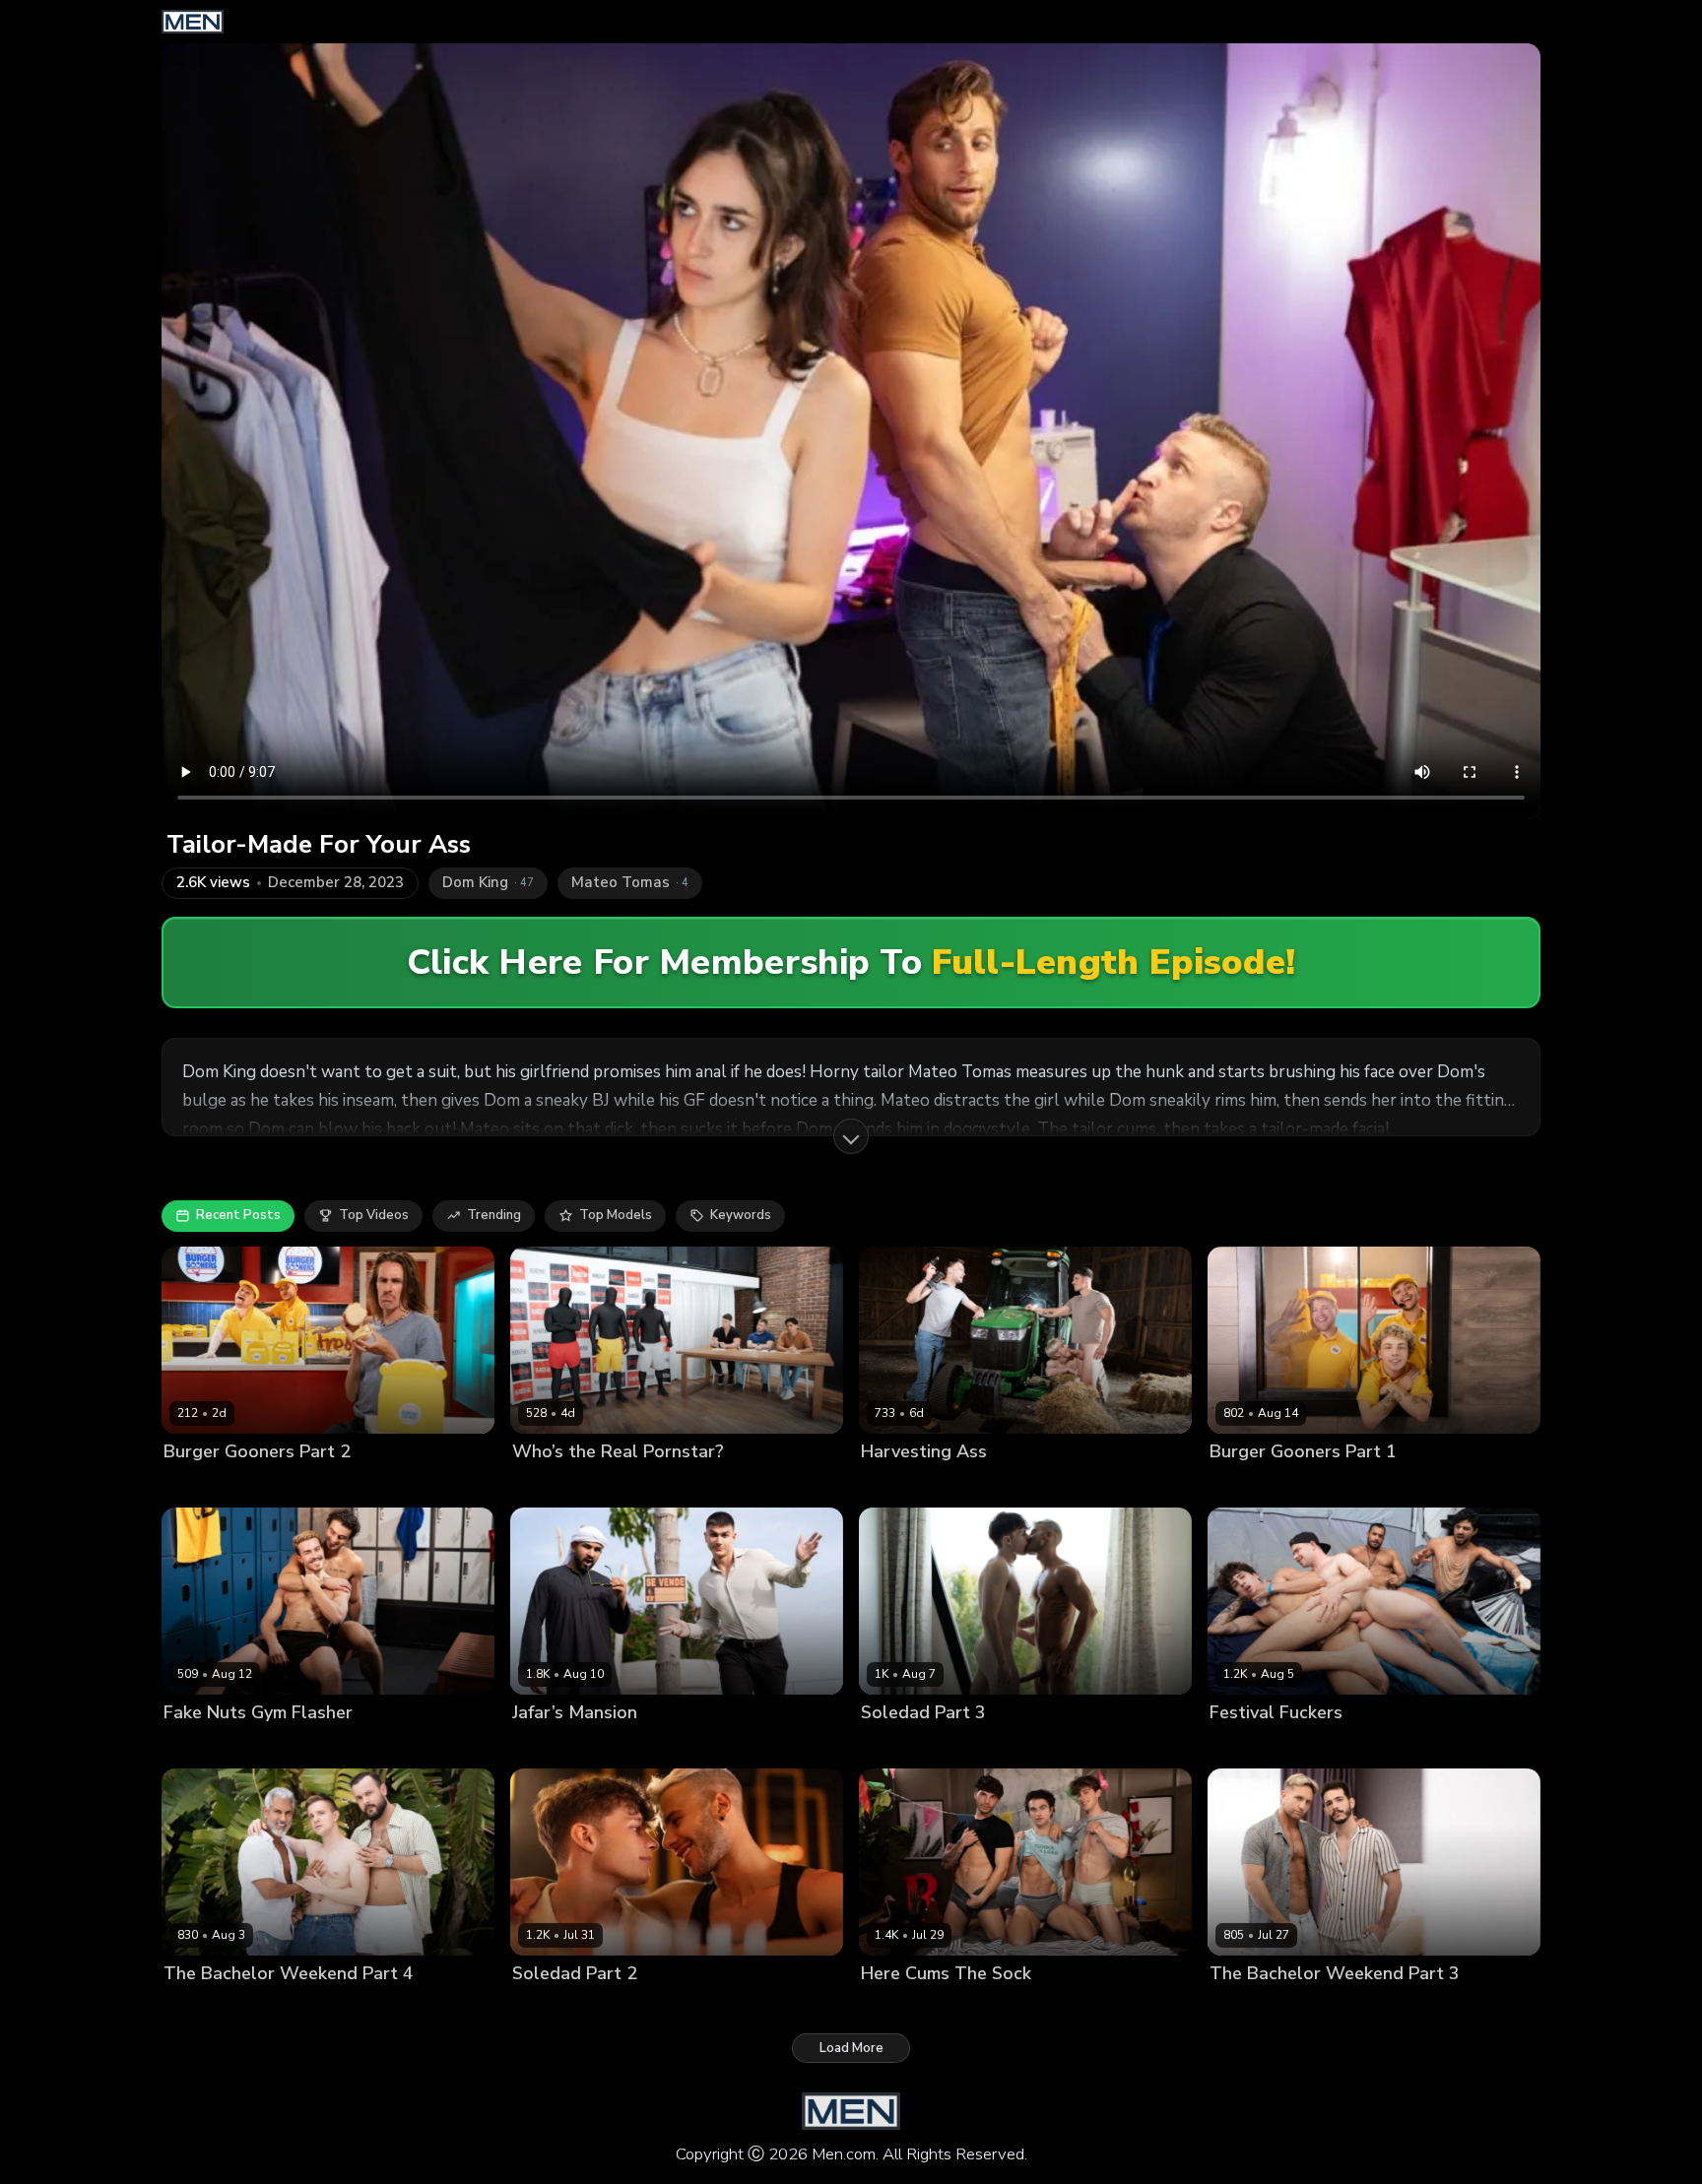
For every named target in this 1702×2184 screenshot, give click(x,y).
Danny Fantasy (907, 2007)
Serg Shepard (317, 2007)
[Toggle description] (851, 1136)
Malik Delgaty (963, 1484)
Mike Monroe (203, 1746)
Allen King (893, 1746)
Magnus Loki (1248, 2007)
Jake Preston (971, 1746)
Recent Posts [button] (238, 1215)
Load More (851, 2048)
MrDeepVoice (590, 1746)
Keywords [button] (741, 1215)
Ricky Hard (1328, 2007)
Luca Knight (549, 1484)
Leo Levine (994, 2007)
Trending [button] (494, 1215)
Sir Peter (394, 2007)
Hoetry (184, 1484)
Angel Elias (1245, 1746)
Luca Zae (279, 1746)
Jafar (527, 1746)
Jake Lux (887, 1484)
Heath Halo (628, 1484)
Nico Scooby (251, 1484)
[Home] (193, 22)
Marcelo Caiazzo (215, 2007)
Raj (1400, 1746)
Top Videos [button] (374, 1215)
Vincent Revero (1342, 1484)
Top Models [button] (616, 1215)
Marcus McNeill (1335, 1746)
